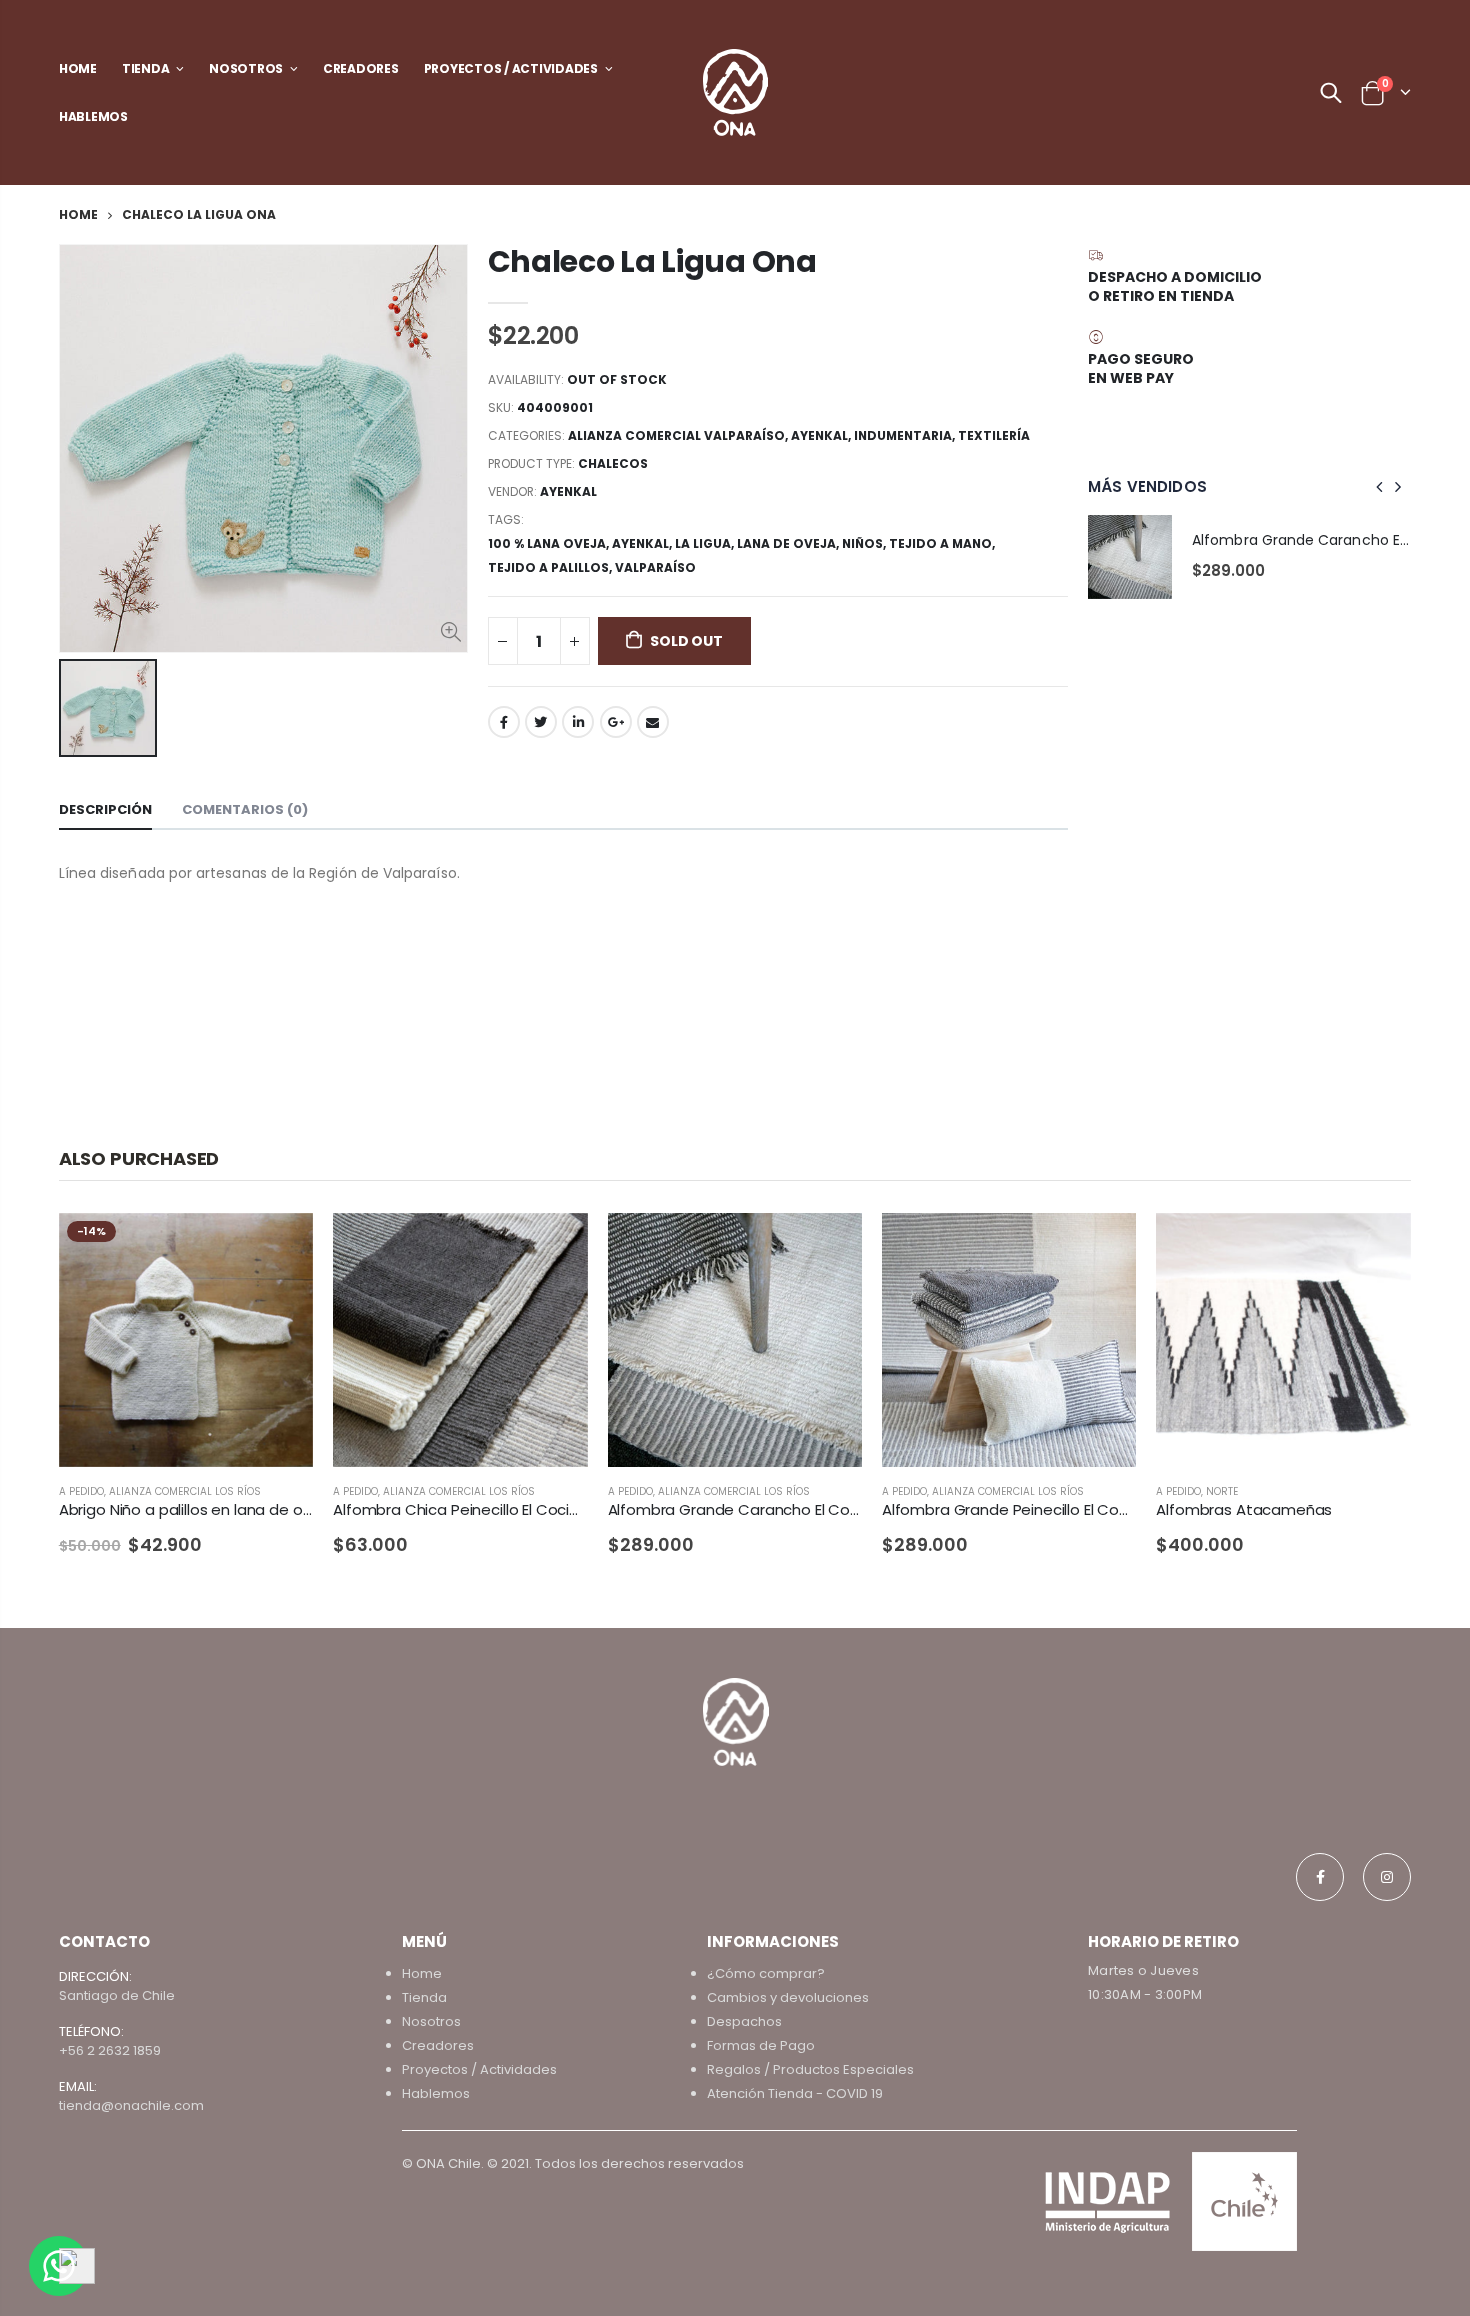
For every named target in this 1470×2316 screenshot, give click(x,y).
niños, (865, 543)
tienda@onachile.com (131, 2105)
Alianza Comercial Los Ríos (185, 1491)
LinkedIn (578, 722)
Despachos (744, 2021)
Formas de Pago (761, 2045)
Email (653, 722)
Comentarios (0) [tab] (245, 809)
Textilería (994, 435)
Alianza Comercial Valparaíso (676, 435)
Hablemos (436, 2093)
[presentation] (1380, 487)
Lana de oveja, (789, 543)
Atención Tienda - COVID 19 (795, 2093)
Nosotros (431, 2021)
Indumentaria (903, 435)
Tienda (424, 1997)
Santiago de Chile (117, 1995)
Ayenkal (819, 435)
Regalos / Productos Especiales (810, 2069)
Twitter (541, 722)
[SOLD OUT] (280, 1246)
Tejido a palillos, (551, 567)
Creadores (438, 2045)
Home (78, 214)
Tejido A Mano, (943, 543)
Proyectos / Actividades (479, 2069)
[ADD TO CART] (555, 1246)
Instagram (1387, 1877)
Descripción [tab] (105, 809)
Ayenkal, (643, 543)
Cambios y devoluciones (788, 1997)
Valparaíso (655, 567)
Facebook (504, 722)
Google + (616, 722)
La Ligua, (706, 543)
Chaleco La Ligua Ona (652, 261)
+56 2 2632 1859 (110, 2050)
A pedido (81, 1491)
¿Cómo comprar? (766, 1973)
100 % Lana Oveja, (550, 543)
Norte (1222, 1491)
